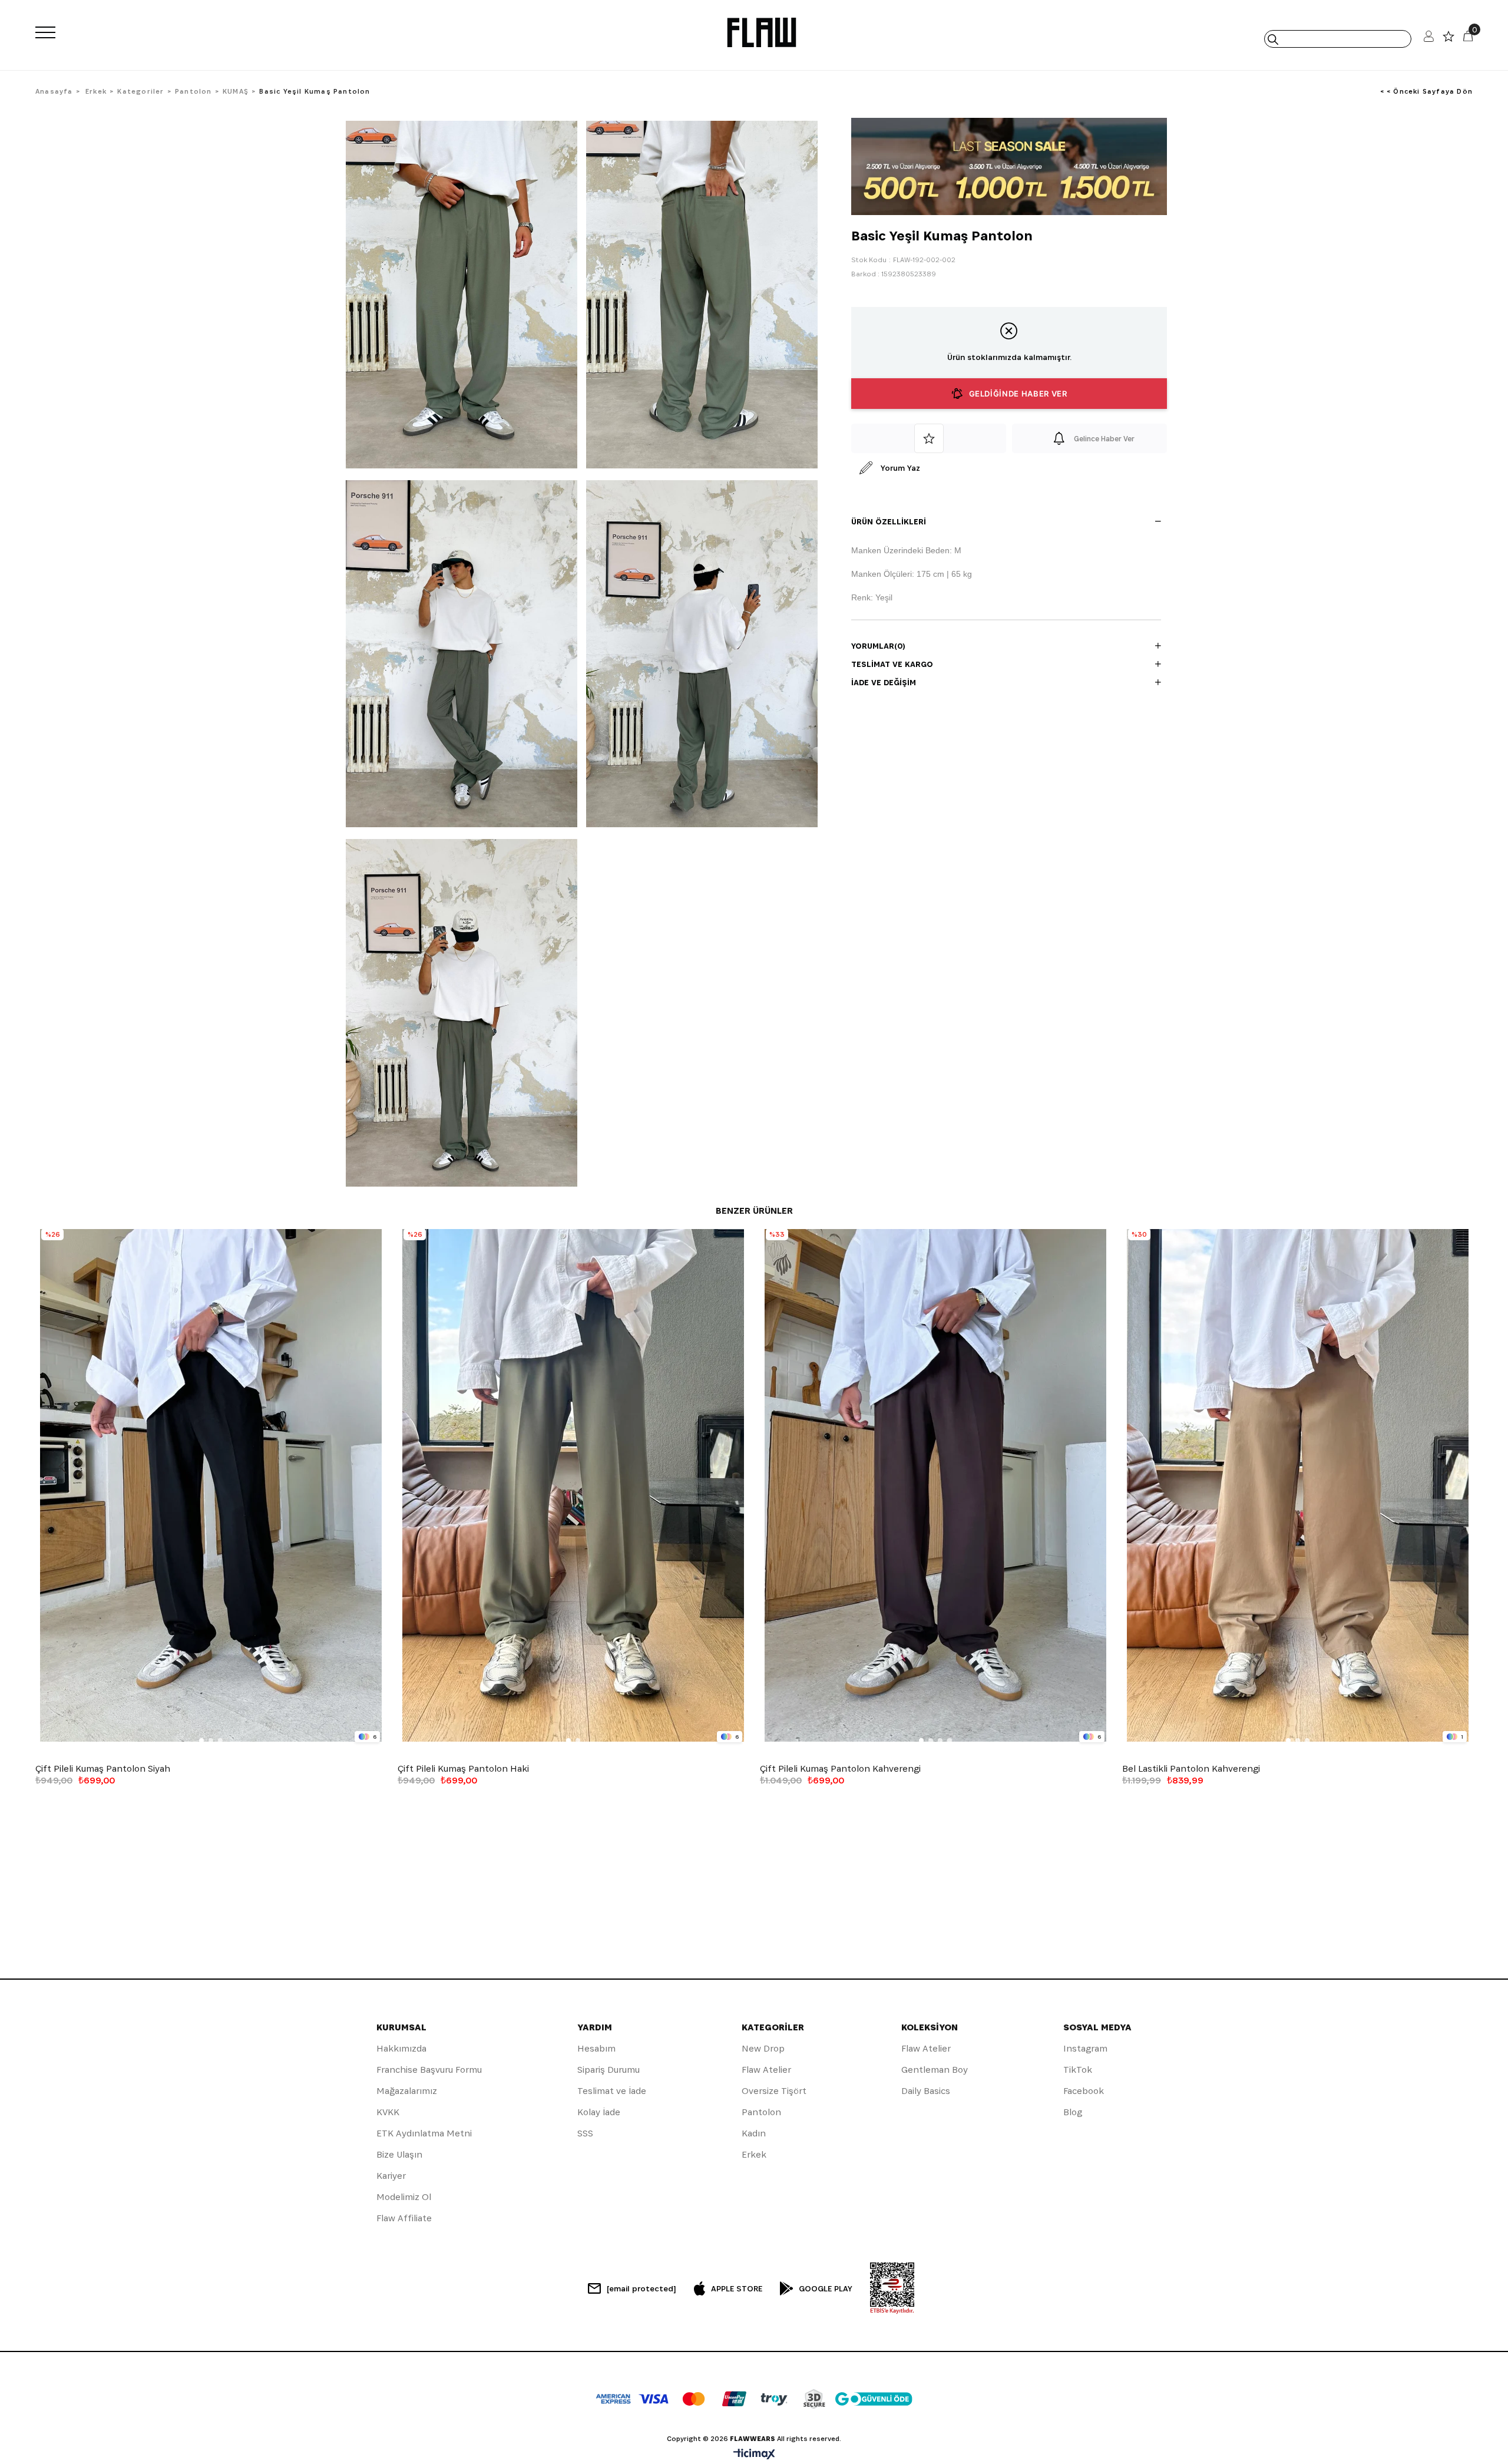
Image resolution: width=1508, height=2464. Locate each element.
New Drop (763, 2048)
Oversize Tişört (774, 2091)
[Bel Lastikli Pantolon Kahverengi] (1297, 1486)
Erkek (754, 2154)
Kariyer (391, 2176)
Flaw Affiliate (404, 2218)
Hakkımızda (401, 2048)
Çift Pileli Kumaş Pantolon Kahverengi (840, 1769)
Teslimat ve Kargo (892, 664)
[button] (201, 1740)
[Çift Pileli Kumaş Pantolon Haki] (573, 1486)
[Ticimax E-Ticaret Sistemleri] (754, 2455)
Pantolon (761, 2112)
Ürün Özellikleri (889, 521)
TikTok (1078, 2070)
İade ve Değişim (884, 682)
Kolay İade (599, 2112)
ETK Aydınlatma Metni (424, 2133)
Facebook (1084, 2091)
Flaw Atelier (766, 2070)
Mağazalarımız (407, 2091)
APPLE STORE (737, 2288)
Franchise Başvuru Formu (429, 2070)
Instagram (1085, 2048)
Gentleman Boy (935, 2070)
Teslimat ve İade (612, 2091)
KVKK (388, 2112)
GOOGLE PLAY (826, 2288)
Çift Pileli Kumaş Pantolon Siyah (103, 1769)
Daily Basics (926, 2091)
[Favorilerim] (1449, 39)
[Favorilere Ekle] (929, 438)
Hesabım (596, 2048)
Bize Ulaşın (399, 2154)
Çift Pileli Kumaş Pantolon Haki (463, 1769)
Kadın (754, 2133)
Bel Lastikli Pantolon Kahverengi (1191, 1769)
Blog (1073, 2112)
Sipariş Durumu (609, 2070)
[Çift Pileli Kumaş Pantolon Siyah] (211, 1486)
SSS (585, 2133)
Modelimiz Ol (404, 2197)
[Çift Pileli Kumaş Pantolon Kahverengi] (935, 1486)
